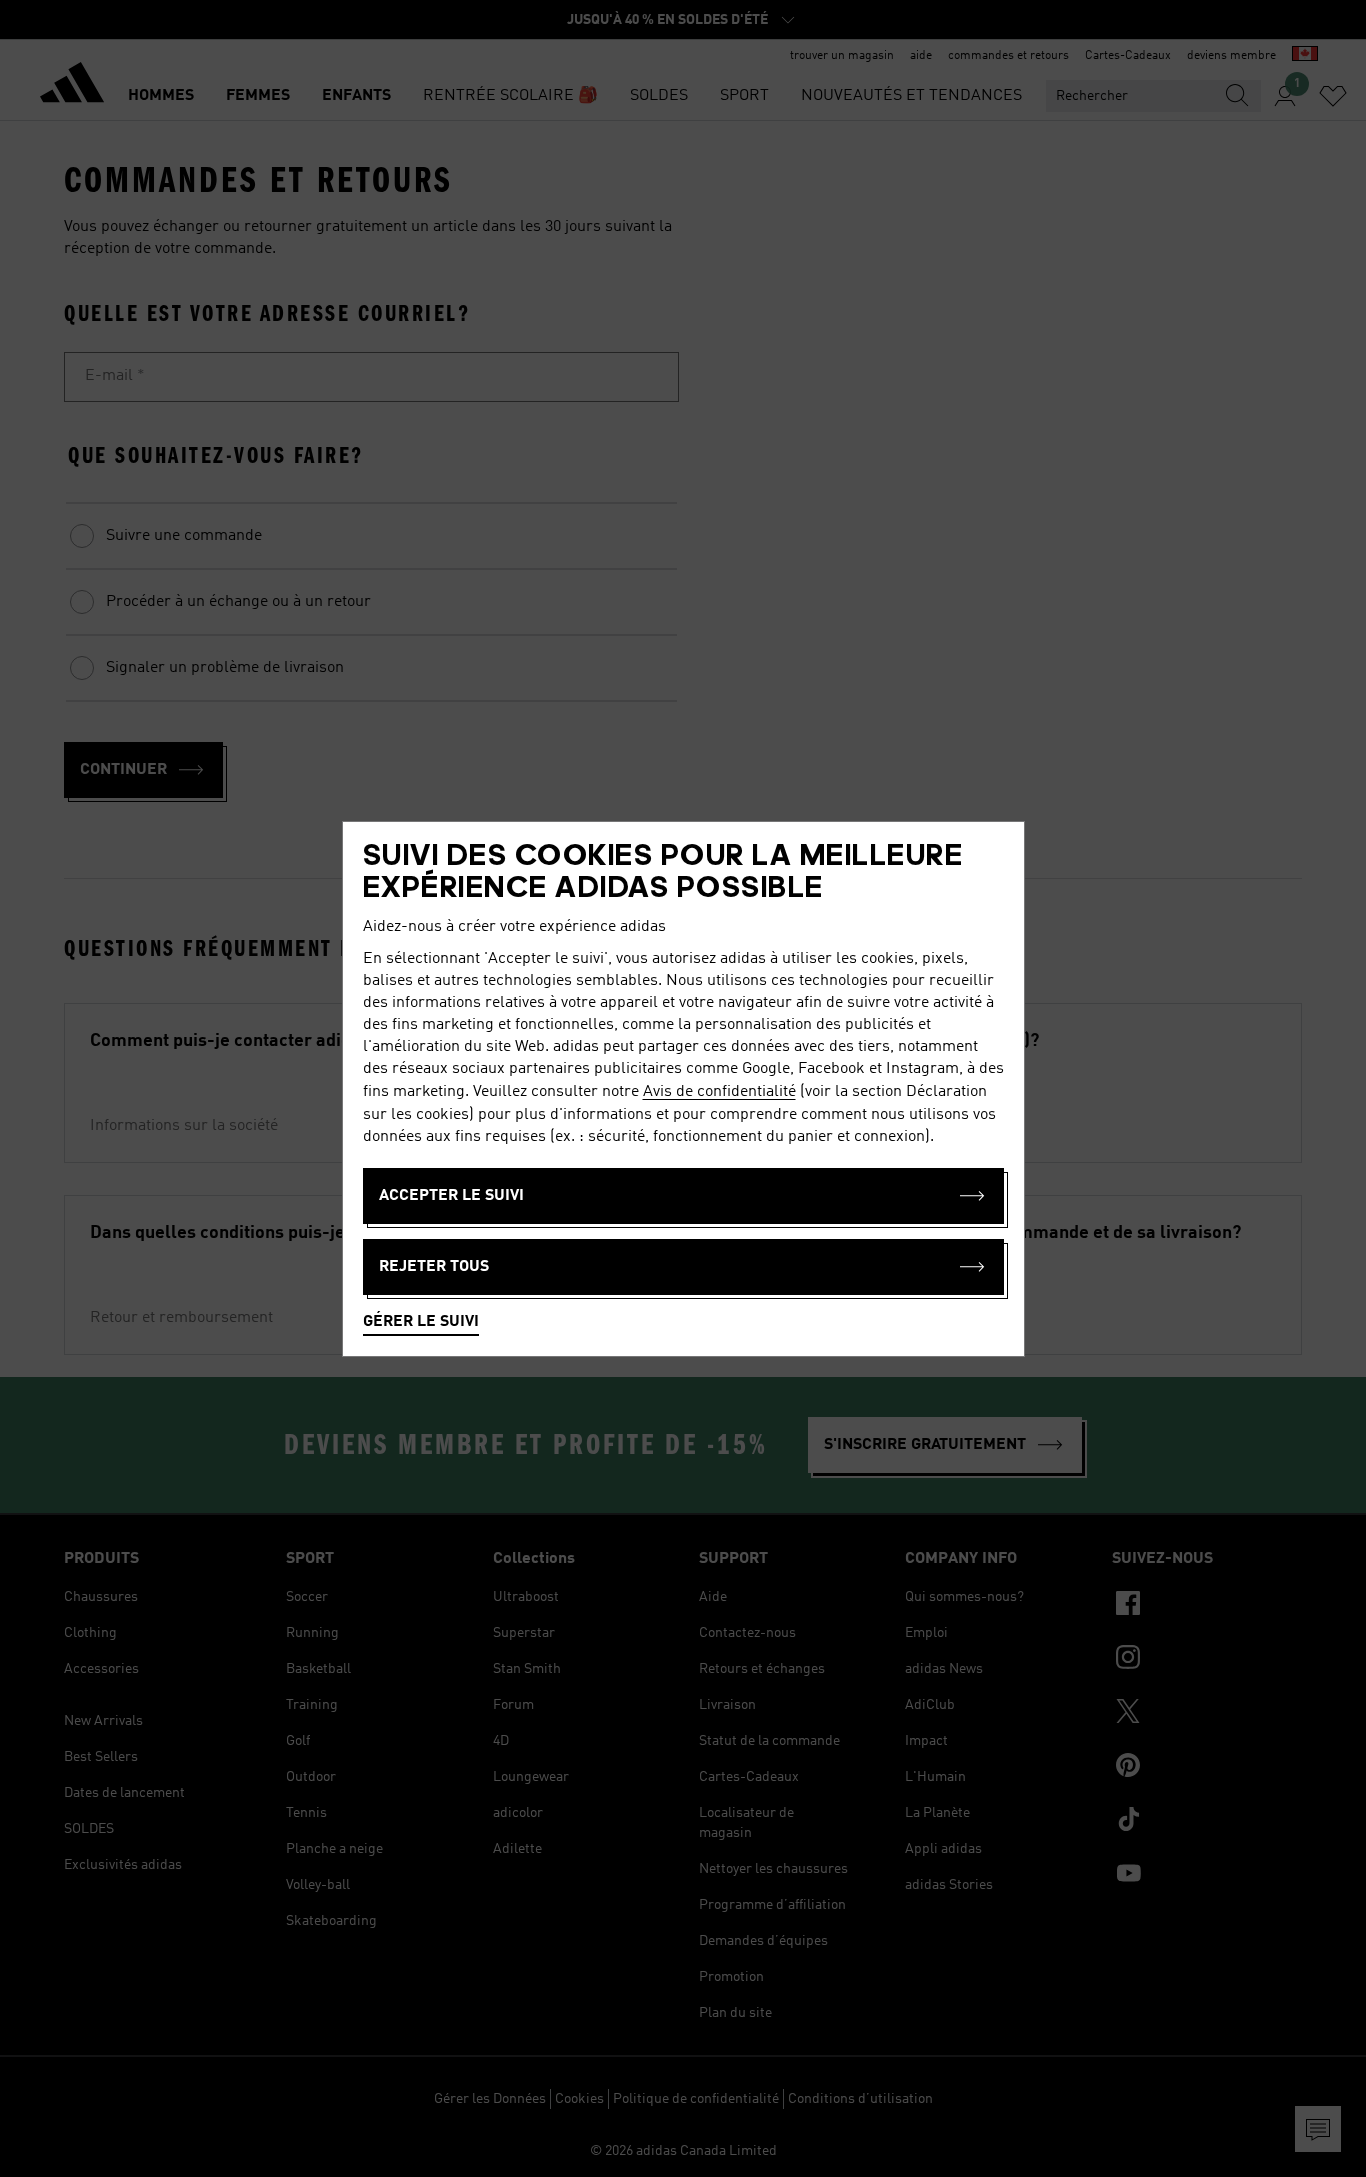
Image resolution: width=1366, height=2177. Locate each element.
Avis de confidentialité (719, 1092)
